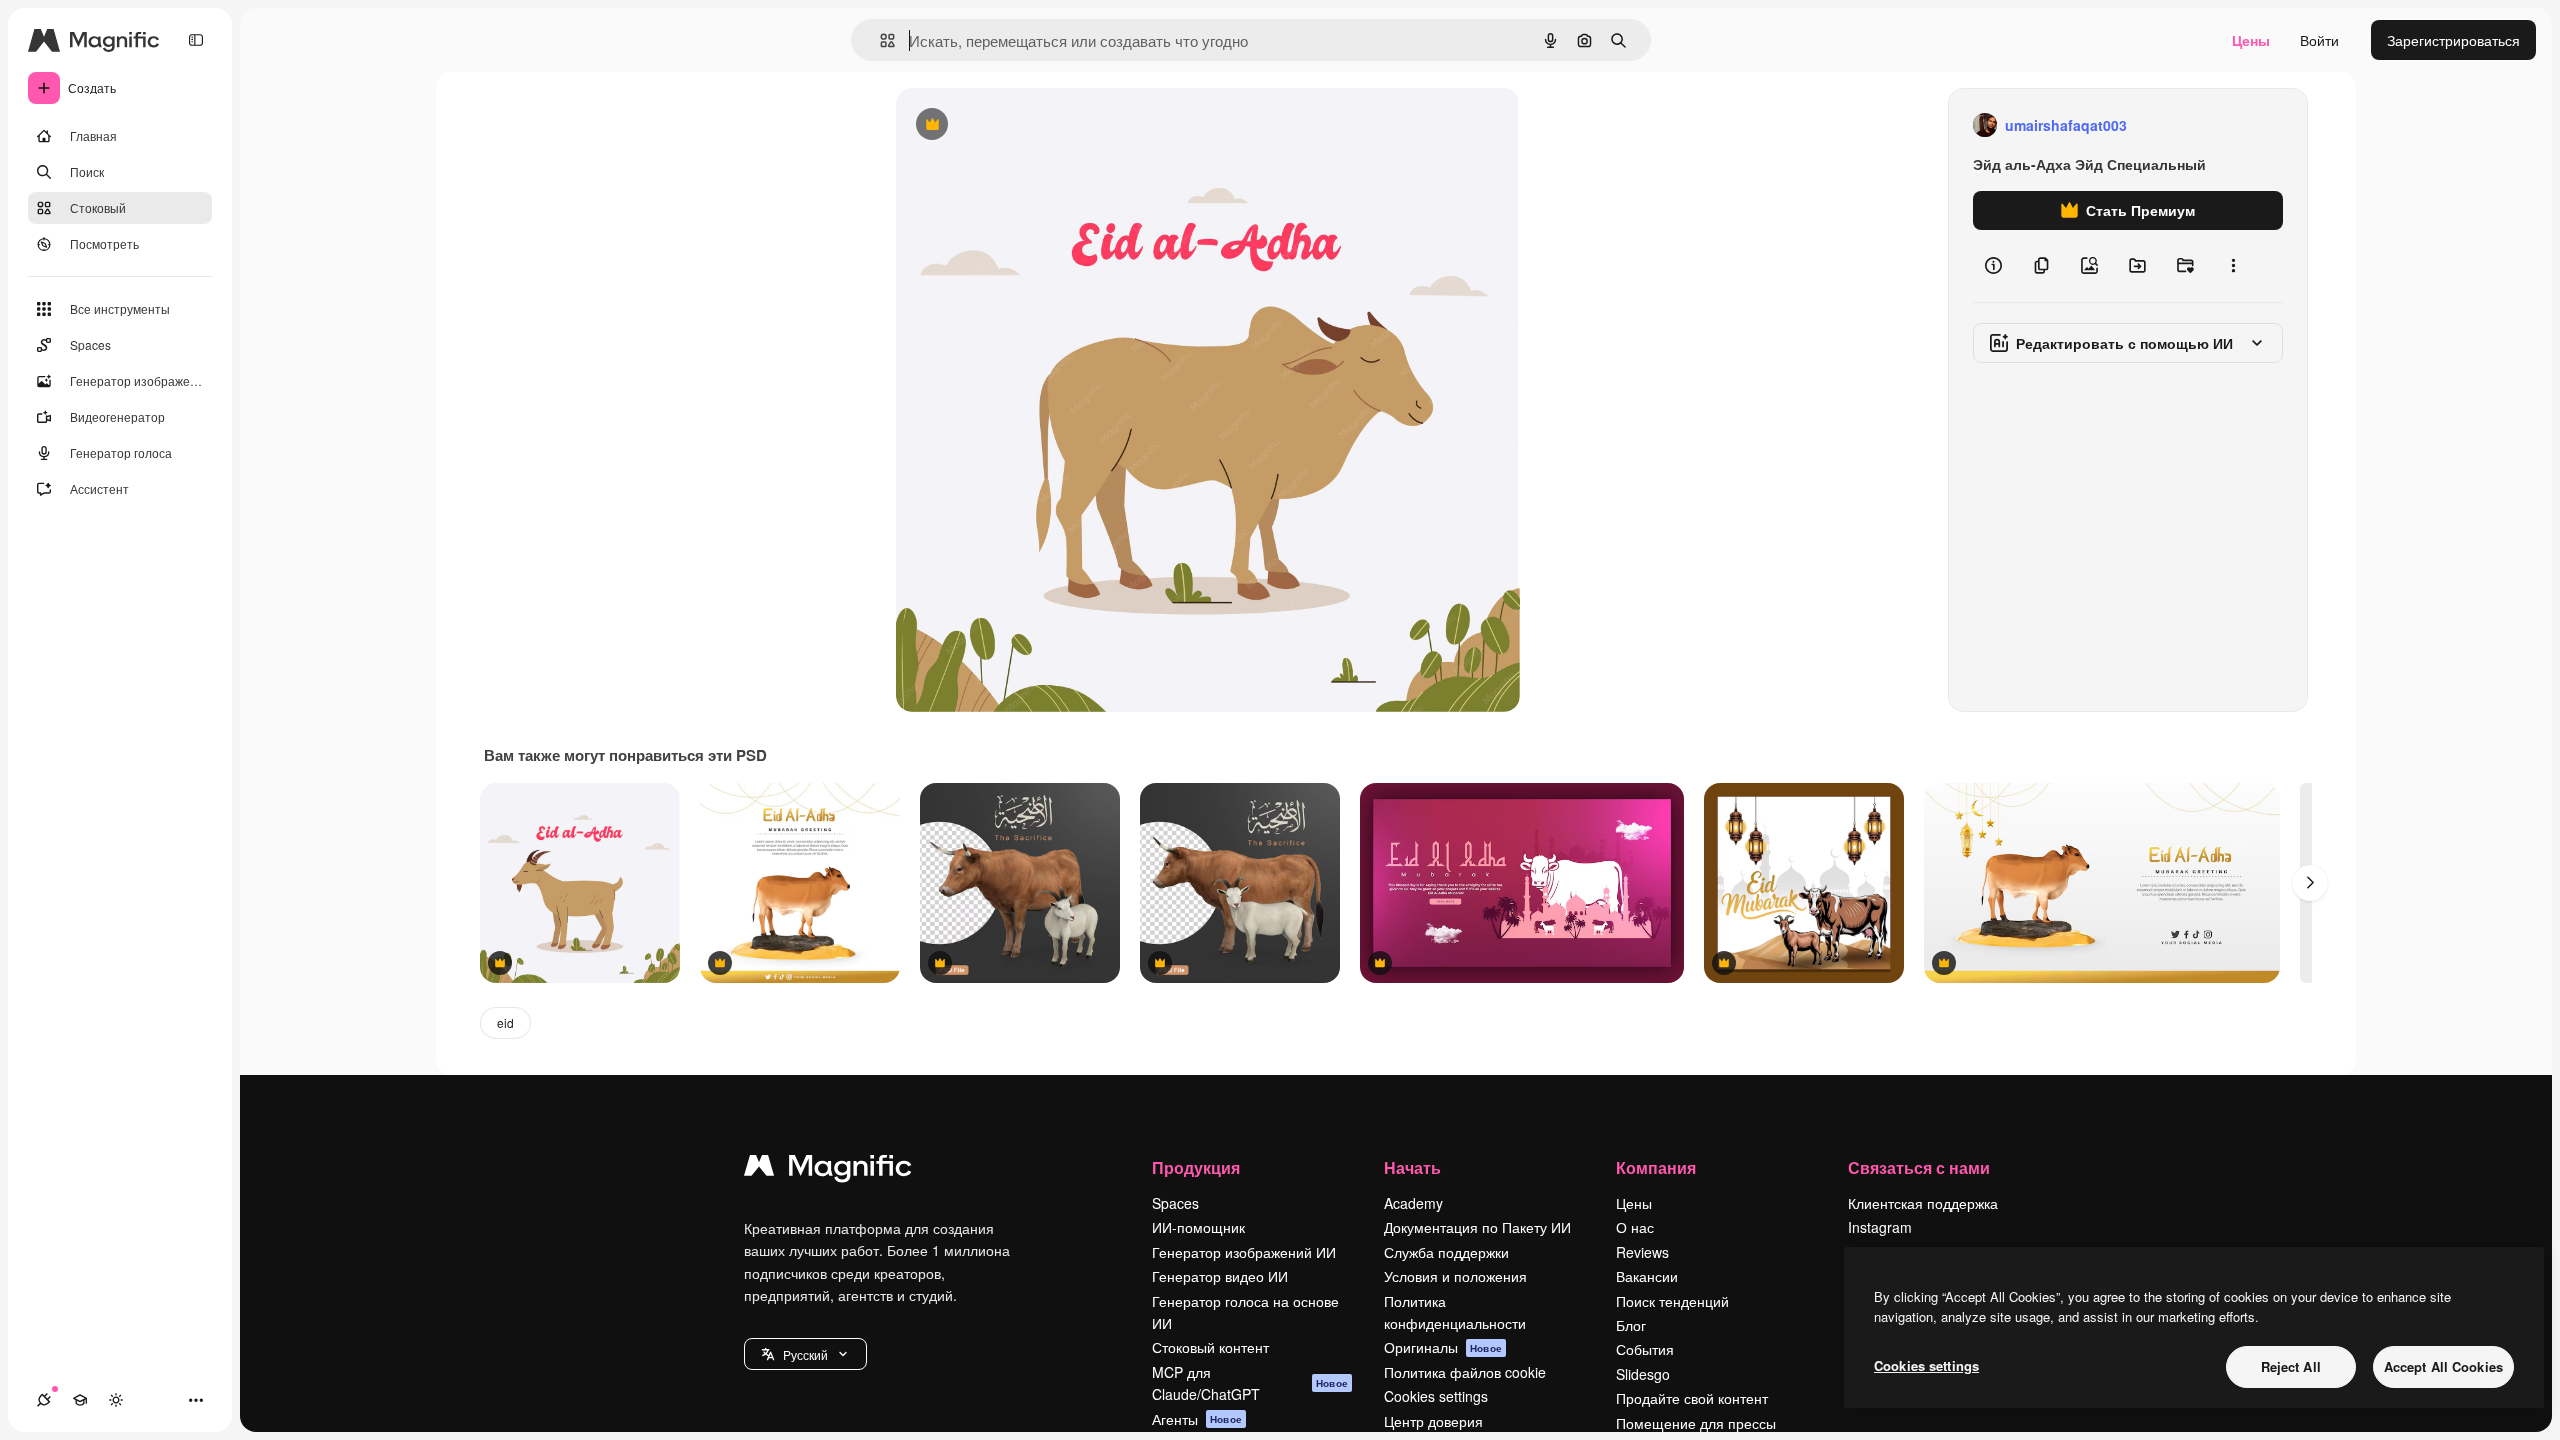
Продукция (1196, 1167)
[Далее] (2310, 883)
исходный (1030, 125)
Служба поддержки (1446, 1252)
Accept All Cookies (2443, 1366)
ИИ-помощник (1198, 1227)
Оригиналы (1443, 1347)
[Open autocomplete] (879, 40)
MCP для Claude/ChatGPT (1250, 1383)
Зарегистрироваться (2453, 40)
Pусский (805, 1354)
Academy (1413, 1203)
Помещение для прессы (1696, 1423)
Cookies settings (1436, 1396)
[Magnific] (828, 1170)
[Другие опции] (2233, 266)
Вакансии (1647, 1276)
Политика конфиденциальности (1455, 1312)
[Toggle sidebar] (196, 40)
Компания (1656, 1167)
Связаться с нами (1919, 1167)
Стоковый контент (1210, 1347)
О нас (1635, 1227)
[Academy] (80, 1400)
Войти (2319, 40)
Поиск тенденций (1672, 1301)
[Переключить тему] (116, 1400)
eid (505, 1022)
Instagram (1880, 1227)
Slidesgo (1643, 1374)
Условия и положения (1455, 1276)
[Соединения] (44, 1400)
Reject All (2291, 1366)
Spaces (1175, 1203)
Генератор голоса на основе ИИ (1245, 1312)
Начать (1412, 1167)
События (1645, 1349)
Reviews (1642, 1252)
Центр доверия (1433, 1421)
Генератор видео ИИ (1220, 1276)
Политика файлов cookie (1465, 1372)
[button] (805, 1354)
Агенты (1197, 1419)
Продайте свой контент (1692, 1398)
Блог (1631, 1325)
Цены (2251, 40)
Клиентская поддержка (1923, 1203)
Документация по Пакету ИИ (1477, 1227)
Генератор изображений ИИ (1244, 1252)
